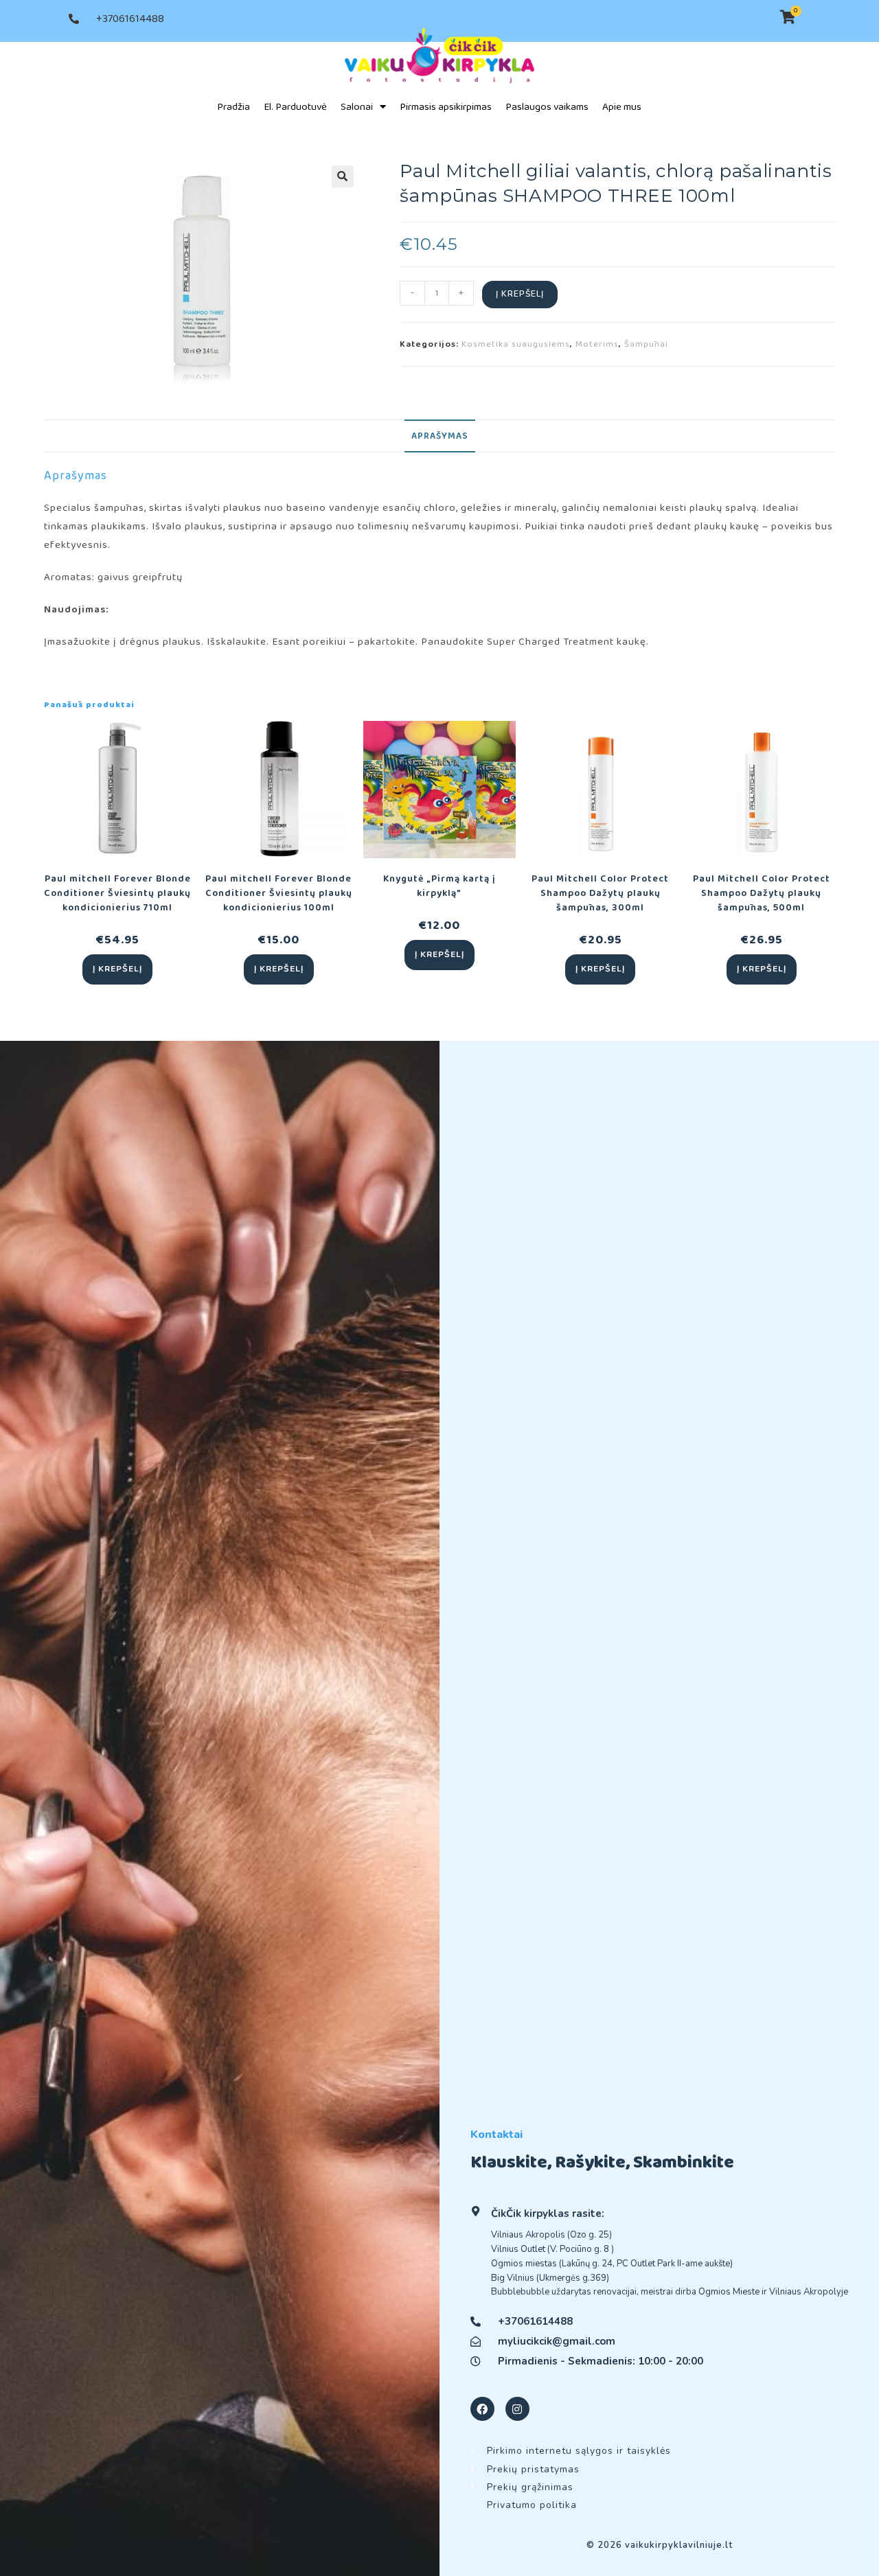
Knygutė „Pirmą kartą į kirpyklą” (439, 886)
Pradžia (233, 107)
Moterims (597, 344)
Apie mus (622, 107)
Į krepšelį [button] (117, 969)
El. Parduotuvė (295, 107)
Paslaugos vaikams (547, 107)
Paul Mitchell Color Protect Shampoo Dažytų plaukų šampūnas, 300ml (600, 894)
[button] (343, 176)
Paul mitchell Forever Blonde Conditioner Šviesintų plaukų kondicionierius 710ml (117, 894)
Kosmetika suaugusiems (516, 344)
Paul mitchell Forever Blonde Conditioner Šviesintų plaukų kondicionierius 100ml (279, 894)
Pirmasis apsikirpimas (446, 107)
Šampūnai (646, 344)
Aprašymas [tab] (440, 436)
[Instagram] (517, 2409)
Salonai (357, 107)
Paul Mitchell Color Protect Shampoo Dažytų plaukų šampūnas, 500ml (762, 894)
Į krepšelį (520, 294)
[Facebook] (482, 2409)
